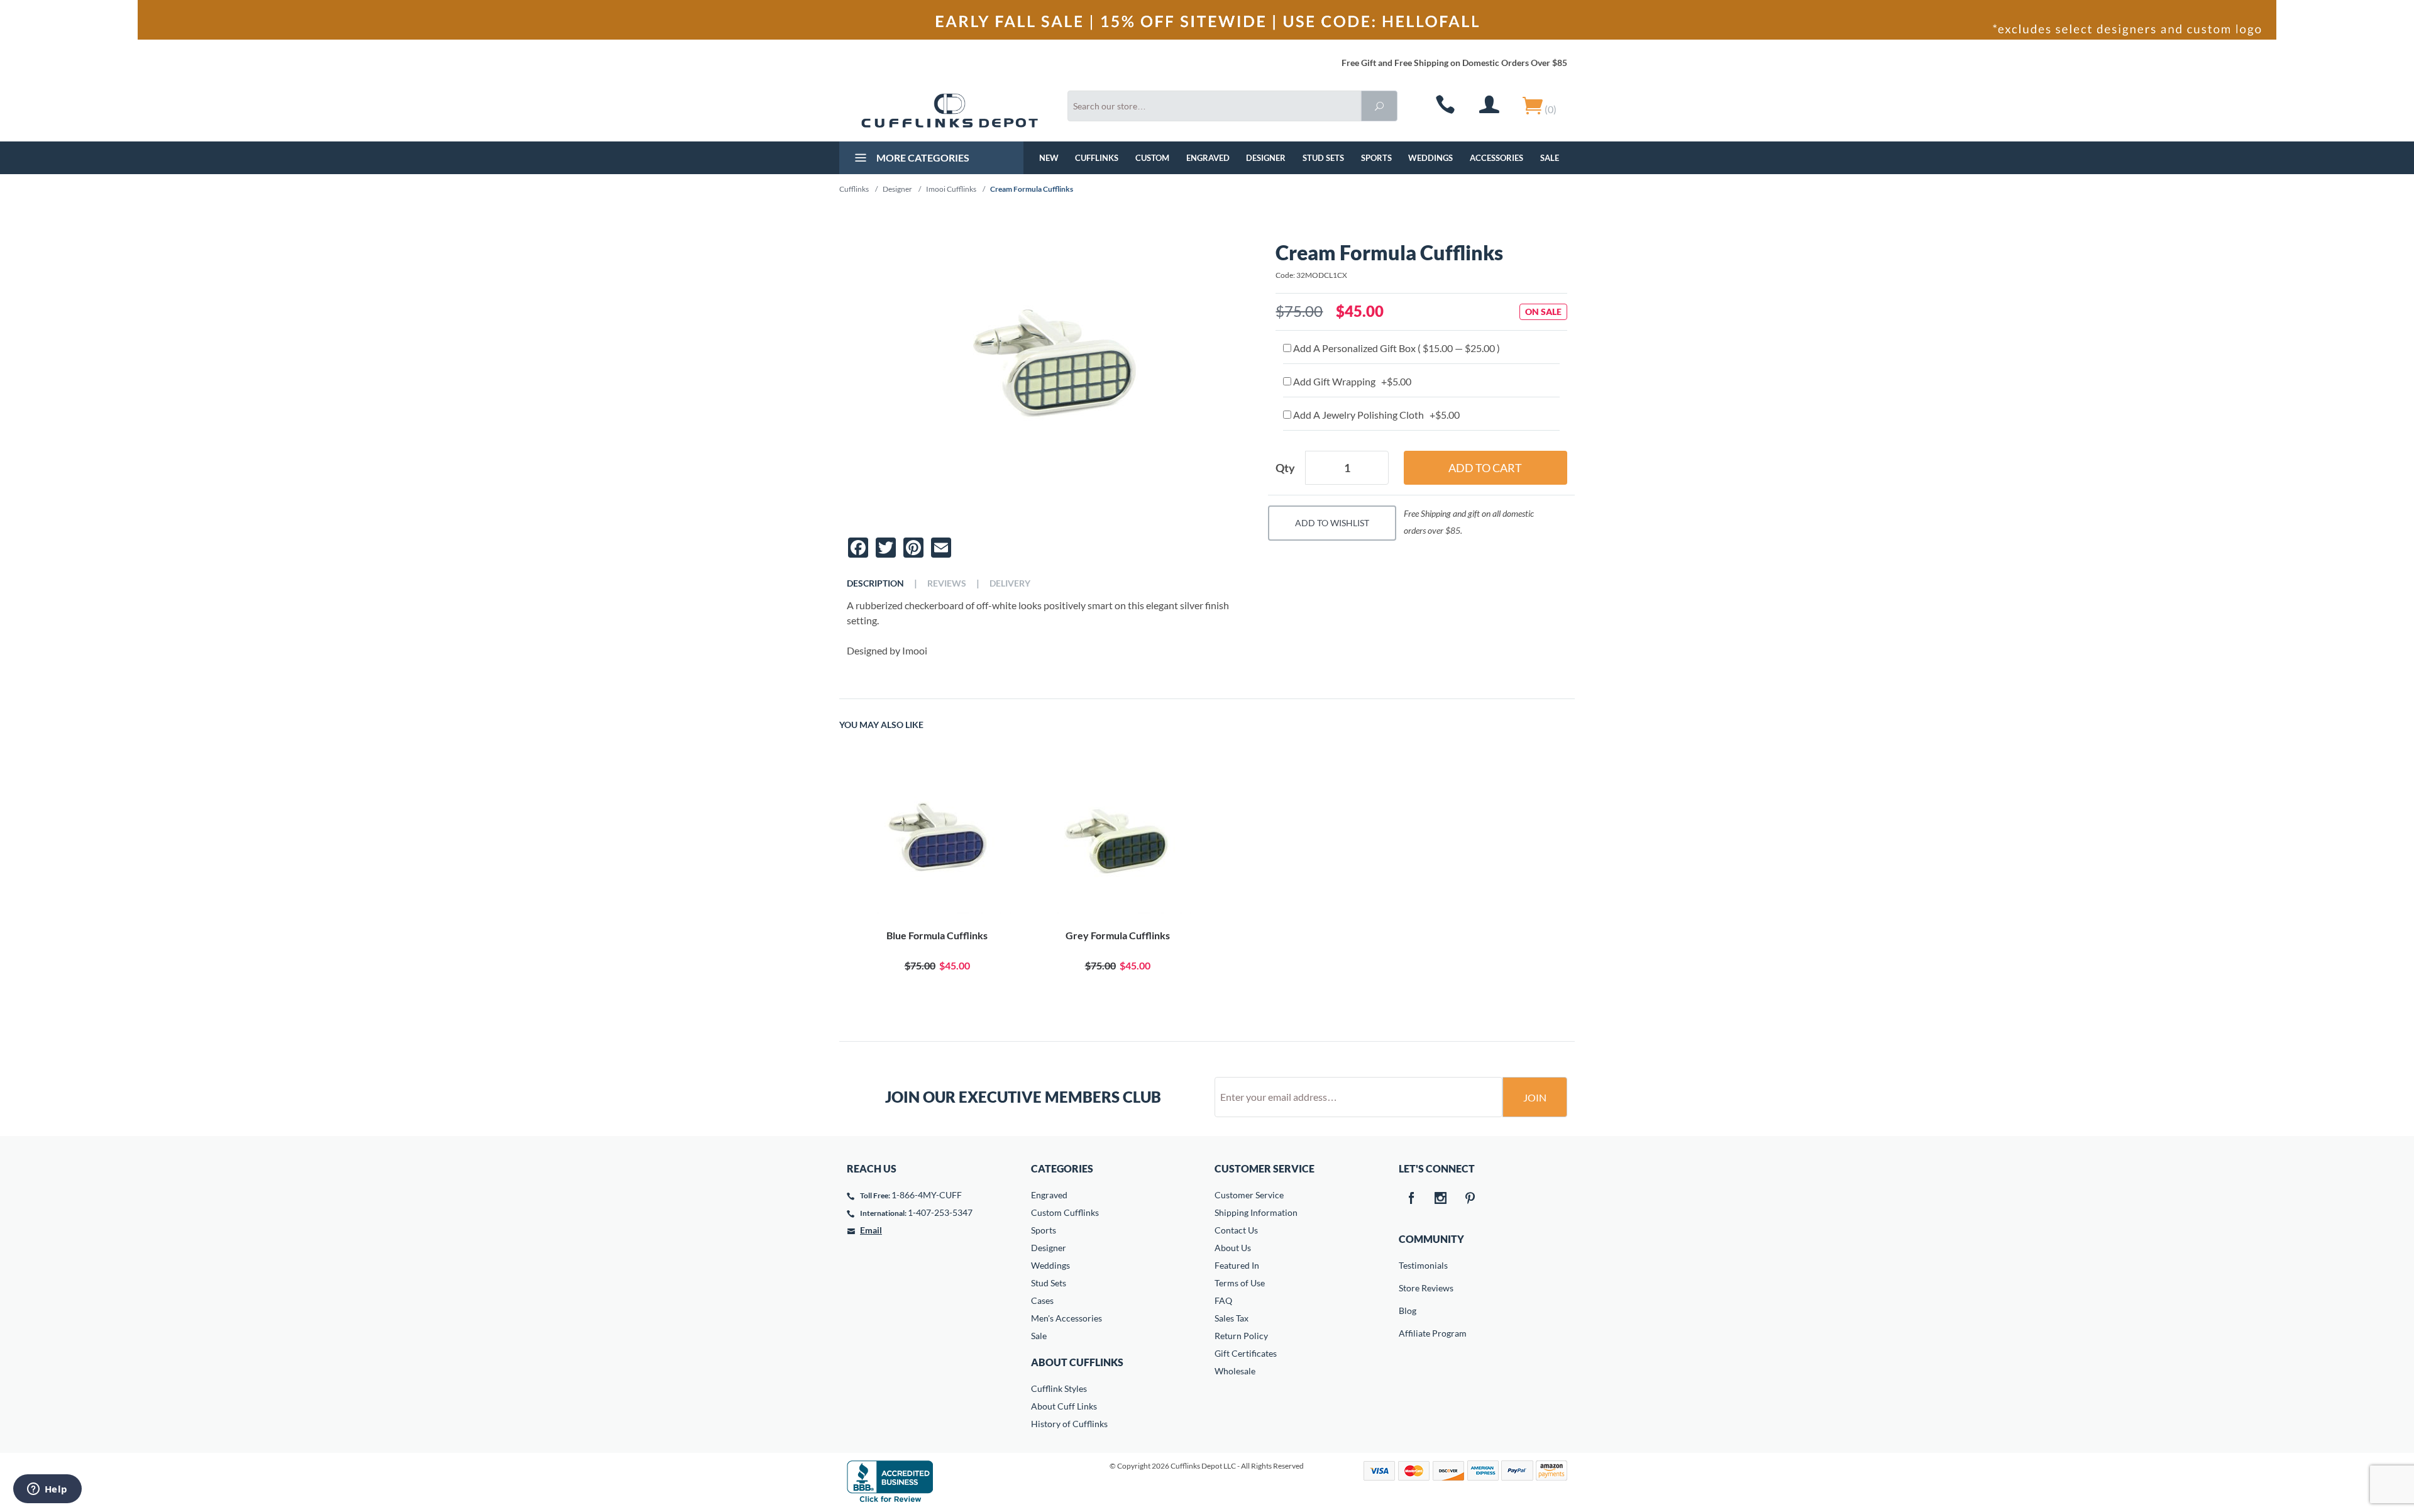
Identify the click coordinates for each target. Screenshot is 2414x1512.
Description (875, 583)
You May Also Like (881, 725)
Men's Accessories (1066, 1318)
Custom (1152, 158)
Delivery (1010, 583)
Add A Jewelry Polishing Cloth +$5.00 (1375, 415)
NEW (1049, 158)
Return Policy (1241, 1336)
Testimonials (1408, 1265)
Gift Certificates (1246, 1353)
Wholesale (1235, 1371)
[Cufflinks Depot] (950, 111)
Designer (1266, 158)
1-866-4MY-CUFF (927, 1195)
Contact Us (1236, 1230)
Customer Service (1249, 1195)
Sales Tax (1232, 1318)
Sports (1376, 158)
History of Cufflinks (1069, 1424)
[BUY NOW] (937, 840)
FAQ (1223, 1300)
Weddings (1430, 158)
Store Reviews (1408, 1288)
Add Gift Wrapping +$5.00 (1351, 381)
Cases (1042, 1300)
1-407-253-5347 (940, 1212)
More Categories (922, 157)
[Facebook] (1411, 1199)
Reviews (947, 583)
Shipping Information (1256, 1212)
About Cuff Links (1064, 1406)
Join (1535, 1097)
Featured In (1237, 1265)
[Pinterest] (1470, 1199)
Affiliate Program (1408, 1333)
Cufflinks (1097, 158)
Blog (1408, 1311)
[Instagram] (1441, 1199)
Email (871, 1230)
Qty (1285, 468)
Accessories (1496, 158)
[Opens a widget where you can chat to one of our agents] (47, 1490)
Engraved (1208, 158)
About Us (1233, 1248)
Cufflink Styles (1059, 1388)
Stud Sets (1323, 158)
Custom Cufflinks (1065, 1212)
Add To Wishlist (1332, 523)
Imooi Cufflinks (951, 189)
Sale (1550, 158)
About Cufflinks (1077, 1362)
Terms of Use (1240, 1283)
